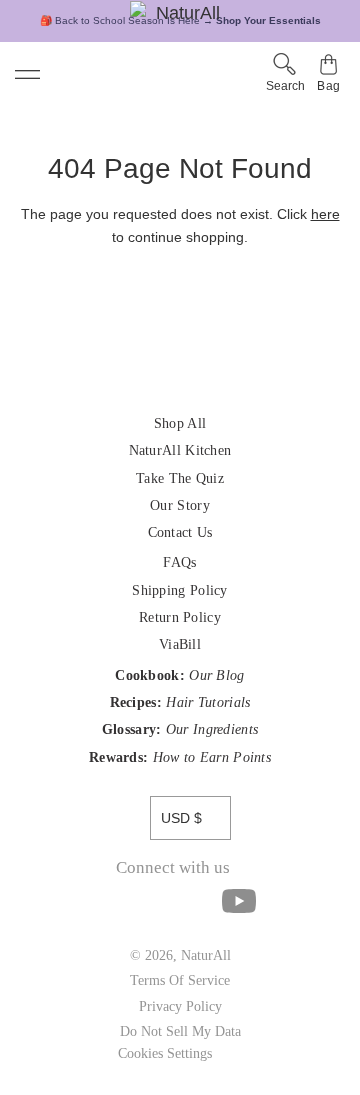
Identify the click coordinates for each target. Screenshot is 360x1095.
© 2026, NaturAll (180, 955)
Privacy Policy (180, 1006)
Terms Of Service (180, 980)
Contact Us (180, 532)
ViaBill (180, 644)
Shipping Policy (180, 590)
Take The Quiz (180, 478)
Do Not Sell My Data (180, 1031)
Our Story (180, 505)
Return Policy (180, 617)
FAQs (179, 562)
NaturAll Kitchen (180, 450)
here (325, 214)
